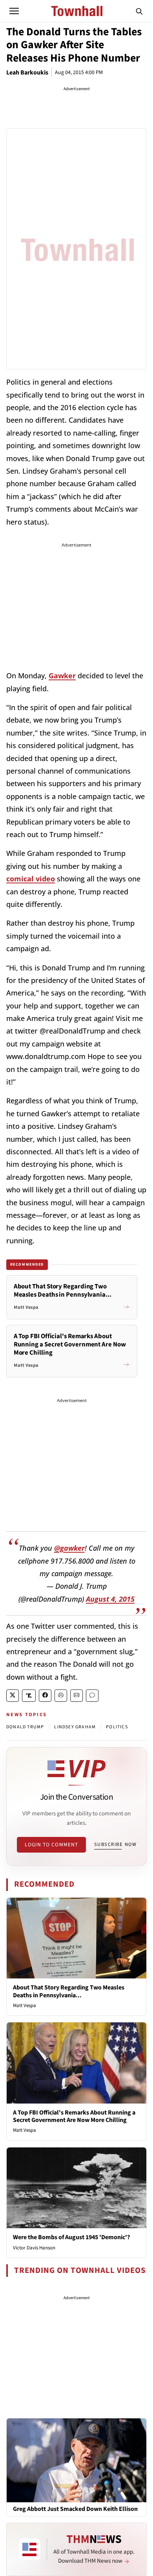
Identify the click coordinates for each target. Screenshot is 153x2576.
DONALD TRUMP (25, 1727)
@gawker (69, 1548)
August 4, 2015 (110, 1599)
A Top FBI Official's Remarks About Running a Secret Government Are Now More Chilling (74, 2116)
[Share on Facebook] (45, 1696)
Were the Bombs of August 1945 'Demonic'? (71, 2237)
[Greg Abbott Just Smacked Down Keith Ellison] (76, 2460)
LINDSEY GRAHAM (75, 1727)
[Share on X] (13, 1696)
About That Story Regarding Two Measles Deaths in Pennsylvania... (69, 1991)
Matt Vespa (25, 2006)
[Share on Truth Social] (29, 1696)
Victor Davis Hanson (34, 2248)
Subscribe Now (115, 1844)
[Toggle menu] (14, 11)
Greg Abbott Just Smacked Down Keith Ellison (75, 2509)
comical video (31, 879)
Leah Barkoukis (27, 73)
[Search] (139, 11)
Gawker (62, 676)
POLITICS (117, 1727)
